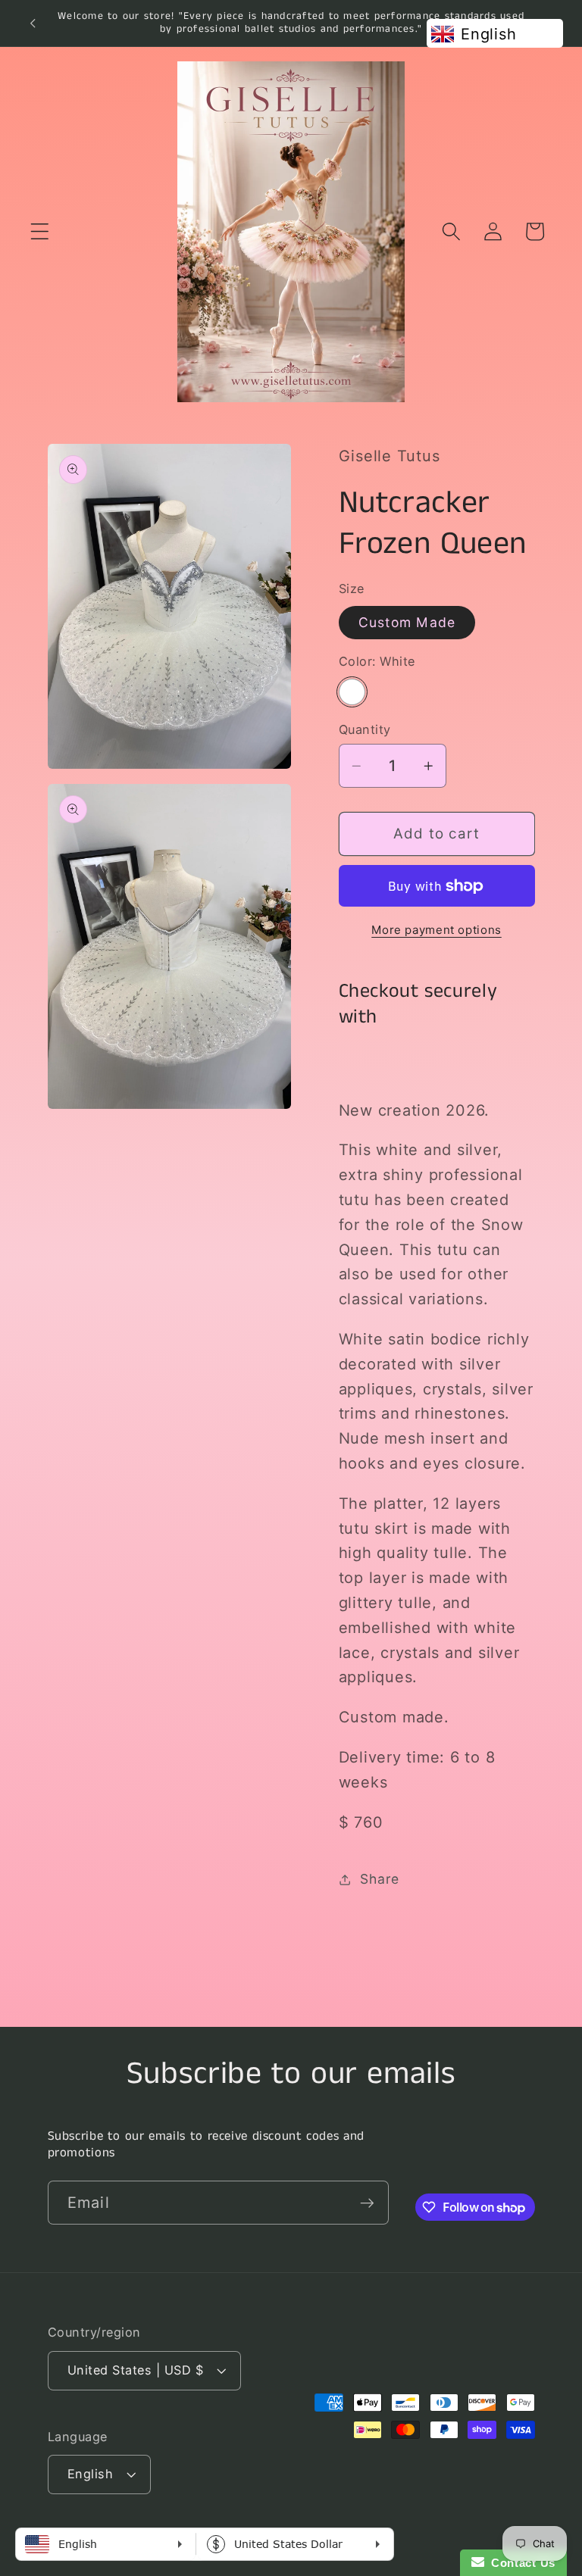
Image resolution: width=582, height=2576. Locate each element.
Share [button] (380, 1879)
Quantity (365, 729)
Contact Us (520, 2563)
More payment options (436, 930)
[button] (40, 231)
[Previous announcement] (33, 23)
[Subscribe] (367, 2203)
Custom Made (407, 622)
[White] (352, 692)
